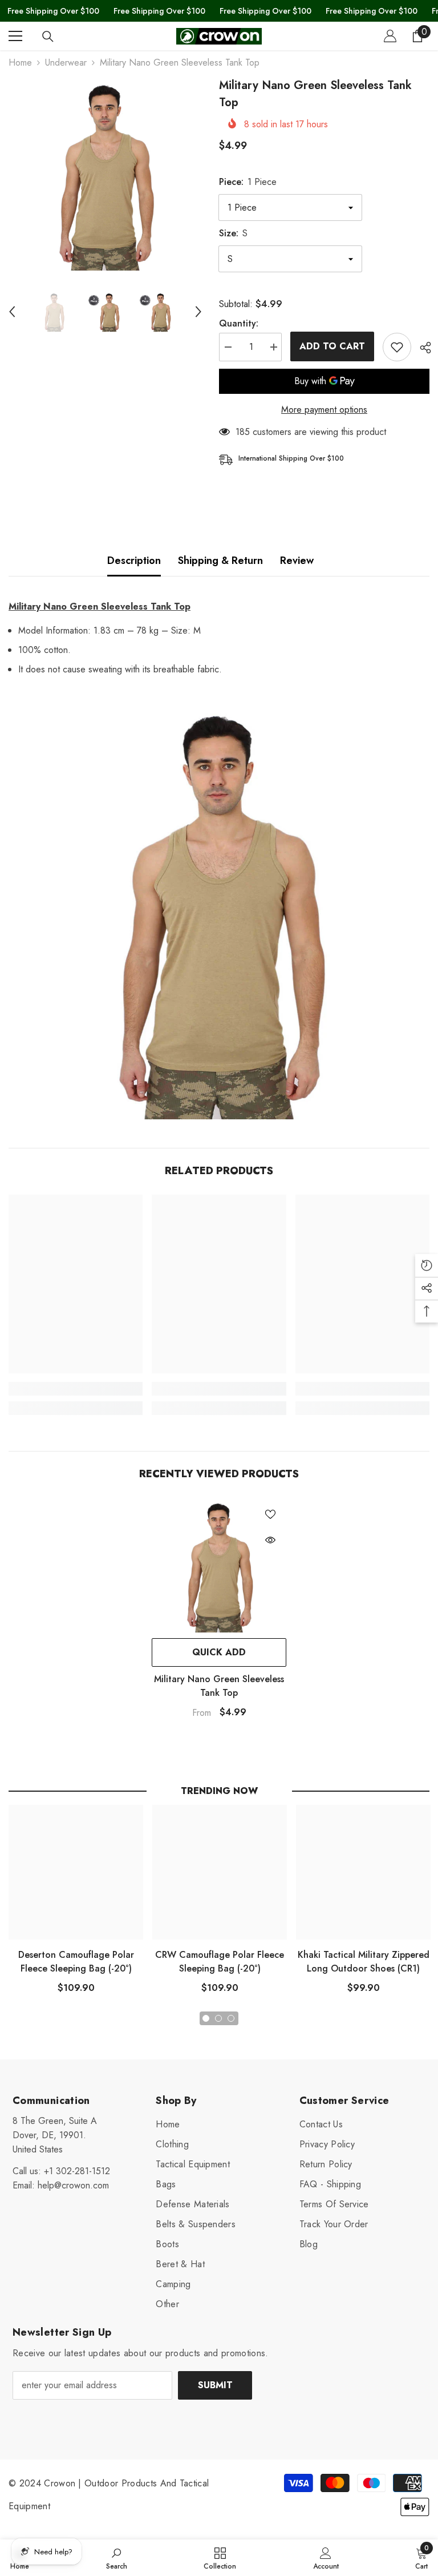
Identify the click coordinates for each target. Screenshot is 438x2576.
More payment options (324, 410)
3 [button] (231, 2018)
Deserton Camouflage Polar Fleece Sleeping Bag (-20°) (76, 1962)
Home (20, 63)
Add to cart (332, 346)
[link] (76, 1389)
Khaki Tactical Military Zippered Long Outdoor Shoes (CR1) (364, 1962)
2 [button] (218, 2018)
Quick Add (219, 1652)
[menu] (15, 36)
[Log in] (390, 36)
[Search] (48, 37)
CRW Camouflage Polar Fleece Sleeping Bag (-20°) (220, 1962)
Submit (215, 2385)
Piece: (248, 182)
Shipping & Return (220, 561)
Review (297, 561)
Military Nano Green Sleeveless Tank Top (219, 1686)
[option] (105, 174)
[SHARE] (421, 348)
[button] (12, 312)
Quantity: (239, 323)
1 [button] (206, 2018)
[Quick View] (270, 1540)
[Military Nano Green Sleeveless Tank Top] (219, 1565)
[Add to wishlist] (397, 347)
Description (134, 561)
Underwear (66, 63)
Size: (233, 233)
